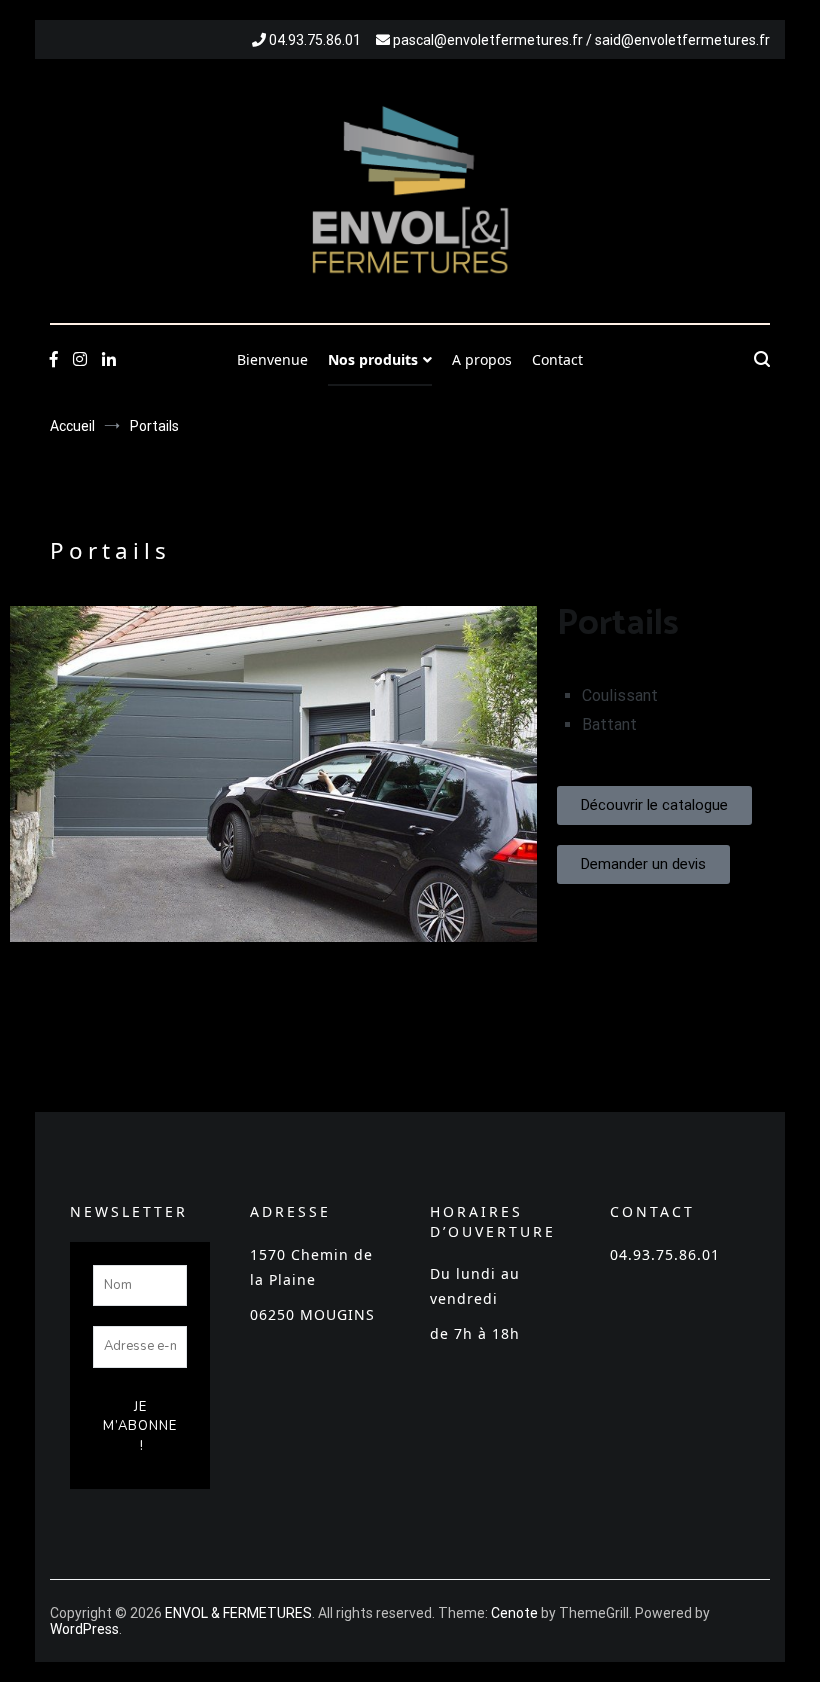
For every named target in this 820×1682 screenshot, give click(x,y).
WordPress (84, 1629)
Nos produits (373, 359)
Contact (557, 359)
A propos (482, 359)
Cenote (514, 1613)
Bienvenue (272, 359)
